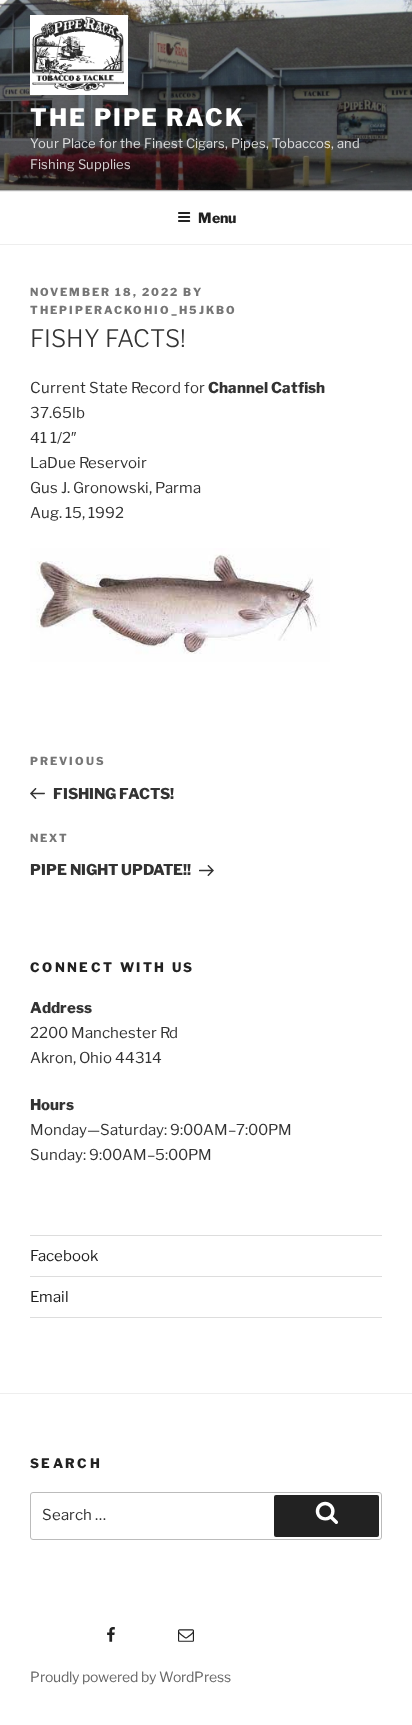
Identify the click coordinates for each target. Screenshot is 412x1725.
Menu (217, 217)
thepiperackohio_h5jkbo (133, 310)
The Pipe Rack (137, 117)
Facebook (64, 1256)
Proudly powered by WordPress (130, 1676)
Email (49, 1297)
